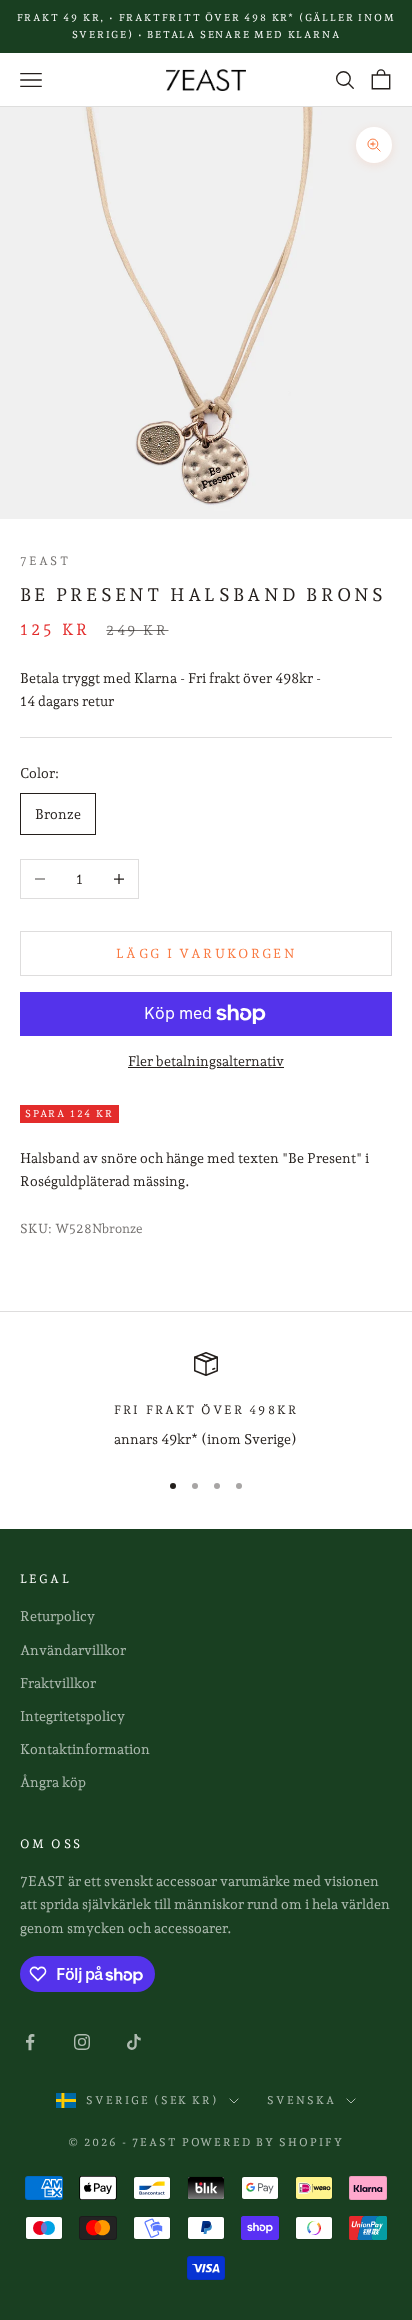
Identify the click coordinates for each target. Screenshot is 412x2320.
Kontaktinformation (85, 1749)
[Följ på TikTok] (134, 2042)
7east (45, 561)
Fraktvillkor (58, 1683)
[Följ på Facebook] (30, 2042)
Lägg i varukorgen (206, 953)
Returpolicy (57, 1616)
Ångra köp (53, 1782)
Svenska (301, 2100)
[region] (206, 1401)
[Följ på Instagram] (82, 2042)
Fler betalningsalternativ (206, 1061)
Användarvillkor (73, 1650)
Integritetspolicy (72, 1716)
